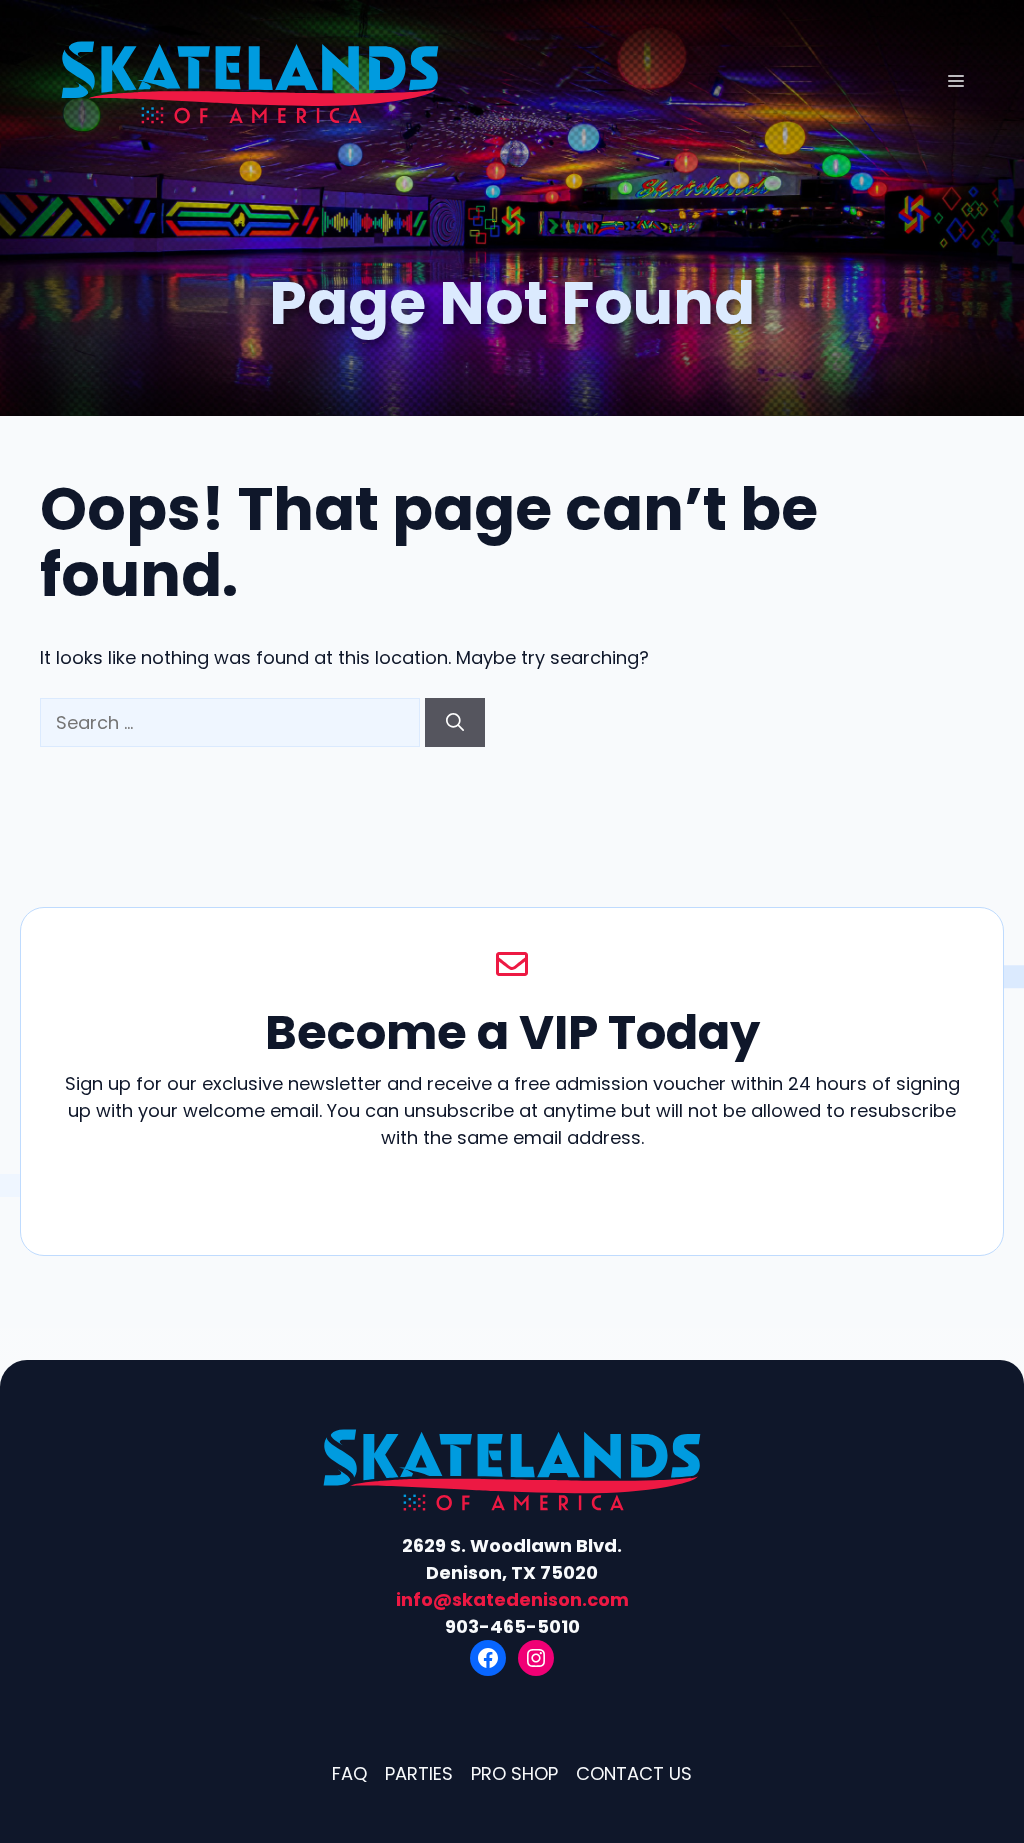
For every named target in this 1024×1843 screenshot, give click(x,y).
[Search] (455, 722)
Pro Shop (514, 1773)
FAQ (349, 1773)
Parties (419, 1773)
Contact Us (634, 1773)
